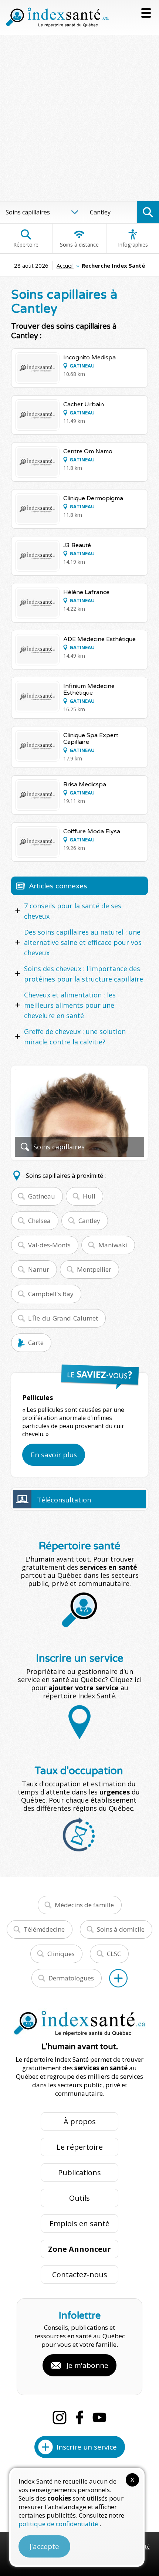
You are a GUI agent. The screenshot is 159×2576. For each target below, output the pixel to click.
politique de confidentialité (59, 2524)
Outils (79, 2198)
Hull (89, 1196)
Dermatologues (71, 1978)
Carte (36, 1343)
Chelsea (39, 1221)
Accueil (65, 265)
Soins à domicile (121, 1929)
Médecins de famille (84, 1905)
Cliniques (61, 1954)
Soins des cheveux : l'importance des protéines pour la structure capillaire (84, 974)
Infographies (133, 245)
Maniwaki (113, 1245)
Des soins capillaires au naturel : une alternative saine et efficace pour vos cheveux (83, 942)
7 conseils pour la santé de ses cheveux (73, 911)
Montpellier (94, 1269)
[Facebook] (79, 2417)
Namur (39, 1269)
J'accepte (44, 2546)
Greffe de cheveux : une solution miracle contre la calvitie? (75, 1037)
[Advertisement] (79, 118)
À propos (80, 2121)
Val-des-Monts (49, 1245)
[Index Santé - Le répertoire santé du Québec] (57, 17)
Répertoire (26, 245)
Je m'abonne (87, 2365)
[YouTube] (99, 2417)
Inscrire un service (87, 2447)
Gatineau (42, 1196)
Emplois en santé (79, 2224)
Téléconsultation (64, 1500)
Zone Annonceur (79, 2249)
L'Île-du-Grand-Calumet (63, 1318)
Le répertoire (80, 2147)
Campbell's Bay (51, 1294)
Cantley (89, 1221)
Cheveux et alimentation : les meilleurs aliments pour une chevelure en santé (70, 1005)
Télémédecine (44, 1929)
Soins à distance (79, 245)
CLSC (114, 1954)
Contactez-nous (80, 2275)
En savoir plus (54, 1455)
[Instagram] (60, 2417)
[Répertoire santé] (118, 1978)
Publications (79, 2172)
